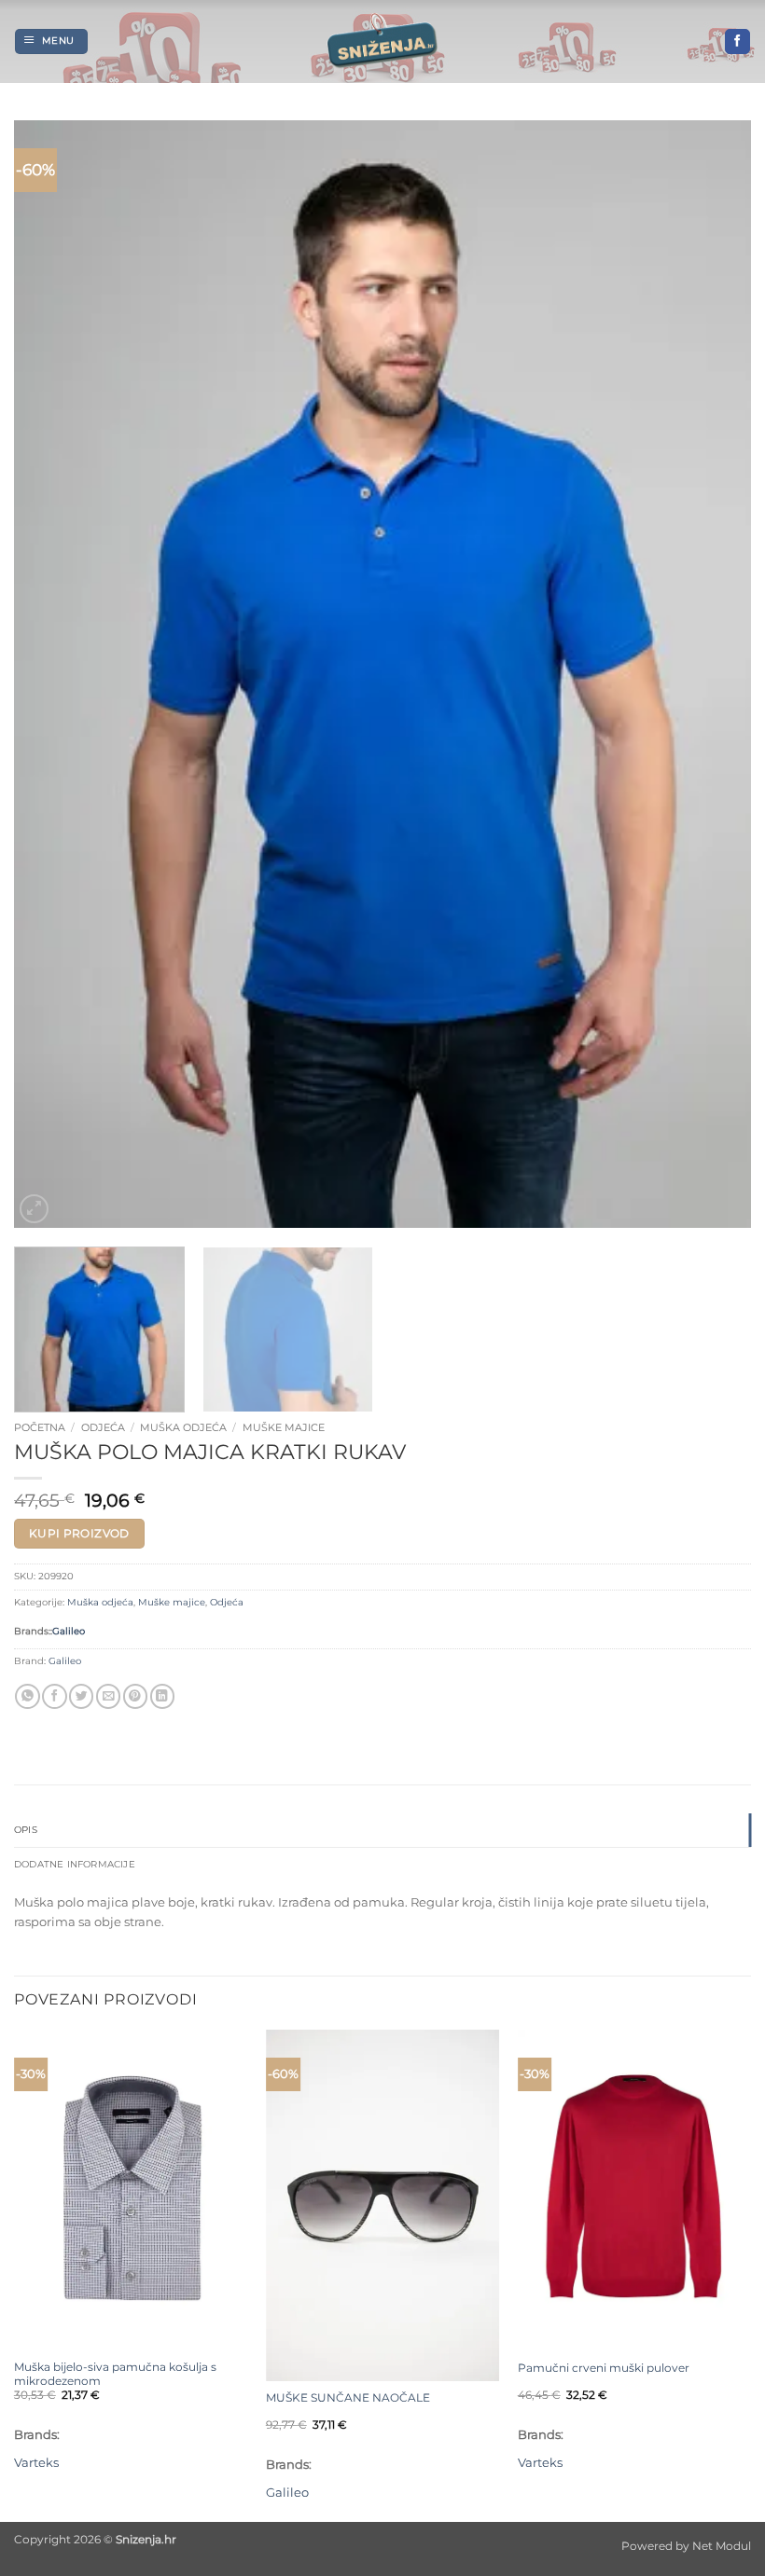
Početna (40, 1427)
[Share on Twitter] (81, 1696)
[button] (51, 41)
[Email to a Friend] (108, 1696)
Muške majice (284, 1427)
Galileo (69, 1631)
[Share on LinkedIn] (162, 1696)
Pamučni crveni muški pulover (604, 2368)
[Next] (713, 674)
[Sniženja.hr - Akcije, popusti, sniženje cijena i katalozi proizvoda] (382, 41)
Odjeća (103, 1427)
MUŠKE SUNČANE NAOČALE (348, 2398)
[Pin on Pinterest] (135, 1696)
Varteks (36, 2463)
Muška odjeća (183, 1427)
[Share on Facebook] (54, 1696)
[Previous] (52, 674)
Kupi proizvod (79, 1533)
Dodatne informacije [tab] (75, 1864)
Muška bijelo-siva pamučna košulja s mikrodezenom (115, 2374)
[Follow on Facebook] (737, 41)
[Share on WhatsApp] (27, 1696)
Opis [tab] (26, 1830)
